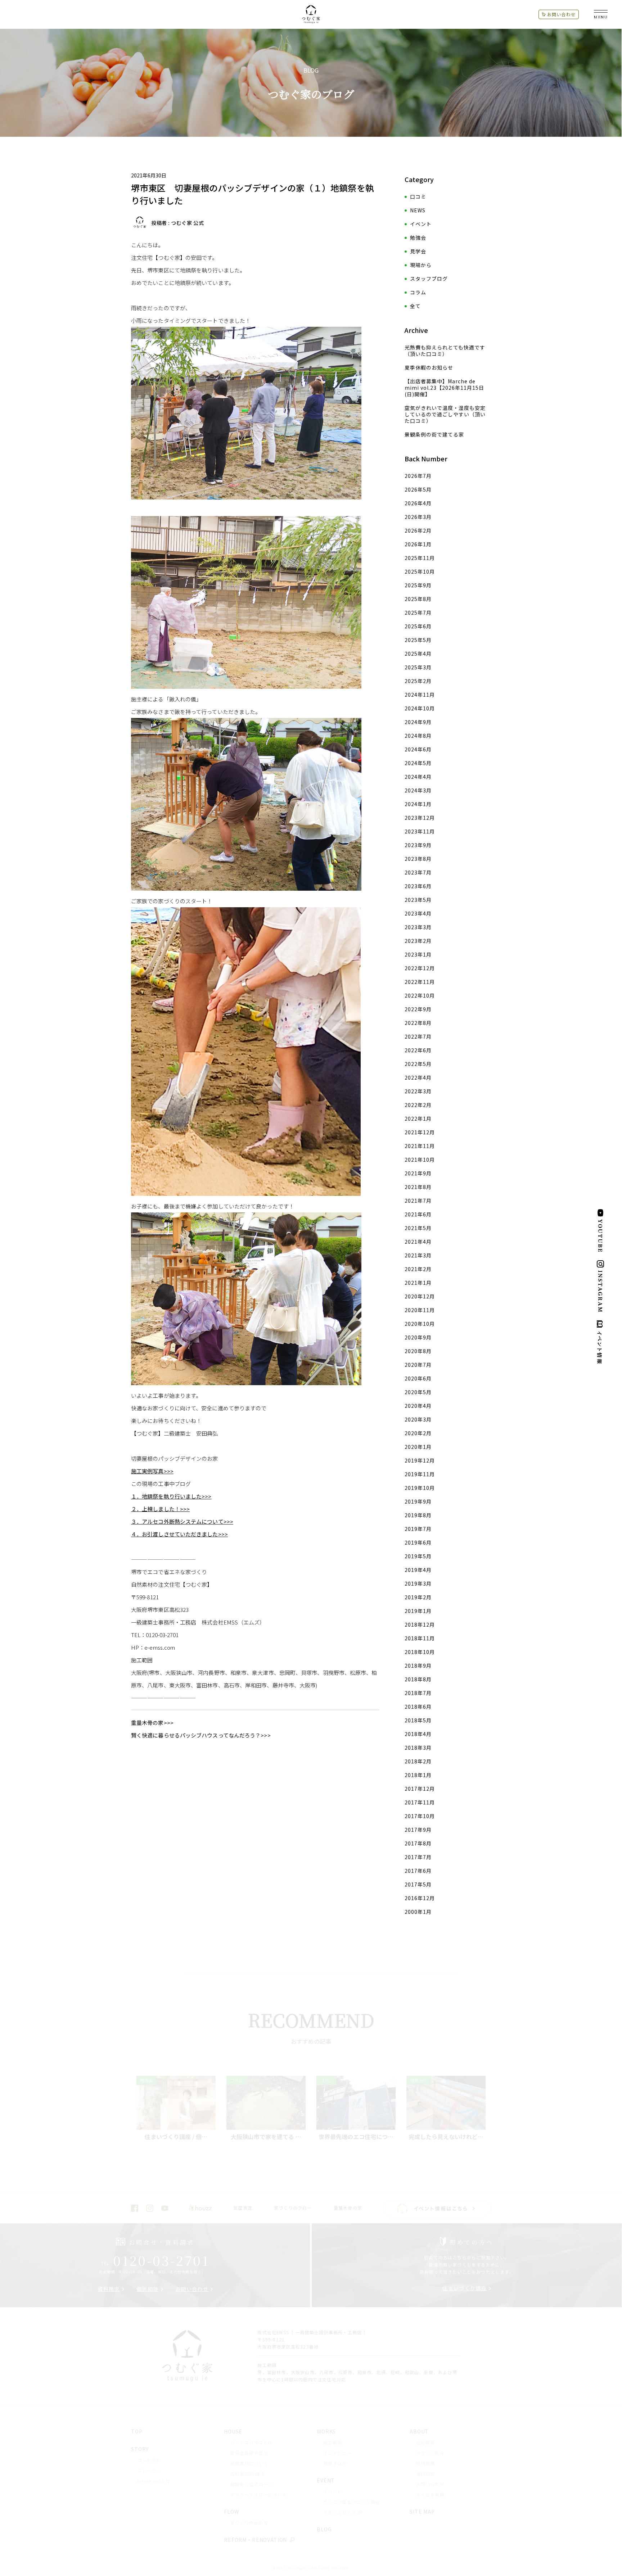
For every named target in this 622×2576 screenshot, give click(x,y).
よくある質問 (430, 2494)
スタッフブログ (429, 279)
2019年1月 (418, 1611)
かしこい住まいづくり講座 (352, 2502)
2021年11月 (420, 1146)
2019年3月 (418, 1583)
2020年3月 (418, 1419)
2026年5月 (418, 489)
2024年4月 (418, 777)
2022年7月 (418, 1036)
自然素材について (249, 2463)
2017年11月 (420, 1802)
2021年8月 (418, 1187)
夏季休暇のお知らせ (429, 367)
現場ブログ (335, 2463)
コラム (418, 292)
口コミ (418, 196)
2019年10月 (420, 1488)
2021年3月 (418, 1255)
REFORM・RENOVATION (255, 2540)
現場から (421, 265)
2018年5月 (418, 1720)
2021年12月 (420, 1132)
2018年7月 (418, 1693)
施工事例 (333, 2442)
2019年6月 (418, 1542)
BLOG (324, 2529)
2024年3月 (418, 790)
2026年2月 (418, 530)
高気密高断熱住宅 (249, 2453)
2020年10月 (420, 1324)
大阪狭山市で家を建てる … (266, 2137)
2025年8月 (418, 599)
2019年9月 (418, 1501)
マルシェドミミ (340, 2512)
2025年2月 (418, 681)
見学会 (418, 251)
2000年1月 (418, 1912)
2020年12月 (420, 1296)
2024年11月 (420, 695)
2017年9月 (418, 1830)
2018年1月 (418, 1775)
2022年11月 (420, 982)
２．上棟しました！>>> (160, 1509)
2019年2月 (418, 1597)
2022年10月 (420, 995)
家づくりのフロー (293, 2208)
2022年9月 (418, 1009)
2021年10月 (420, 1160)
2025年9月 (418, 585)
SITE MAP (422, 2512)
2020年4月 (418, 1406)
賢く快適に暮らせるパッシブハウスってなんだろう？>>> (201, 1735)
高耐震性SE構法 (248, 2474)
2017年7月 (418, 1857)
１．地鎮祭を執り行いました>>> (171, 1496)
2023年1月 (418, 954)
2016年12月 (420, 1898)
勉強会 (418, 238)
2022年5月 (418, 1064)
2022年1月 (418, 1118)
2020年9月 (418, 1337)
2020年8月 (418, 1351)
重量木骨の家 (348, 2208)
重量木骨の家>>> (152, 1723)
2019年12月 (420, 1460)
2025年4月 (418, 654)
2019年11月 (420, 1474)
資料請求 (109, 2289)
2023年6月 (418, 886)
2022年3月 (418, 1091)
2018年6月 (418, 1707)
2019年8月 (418, 1515)
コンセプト (149, 2460)
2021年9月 (418, 1173)
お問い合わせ (561, 14)
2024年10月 (420, 708)
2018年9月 (418, 1666)
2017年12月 (420, 1789)
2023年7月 (418, 872)
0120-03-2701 (155, 2260)
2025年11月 (420, 558)
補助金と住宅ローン (252, 2484)
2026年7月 (418, 476)
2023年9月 (418, 845)
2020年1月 (418, 1447)
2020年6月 (418, 1378)
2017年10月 (420, 1816)
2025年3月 (418, 667)
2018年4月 (418, 1734)
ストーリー (149, 2470)
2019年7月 (418, 1529)
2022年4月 (418, 1077)
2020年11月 (420, 1310)
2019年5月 (418, 1556)
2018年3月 (418, 1748)
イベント (421, 224)
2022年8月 (418, 1023)
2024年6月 (418, 749)
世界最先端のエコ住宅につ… (356, 2137)
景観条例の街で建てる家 (434, 434)
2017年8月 (418, 1843)
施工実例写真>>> (152, 1471)
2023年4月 (418, 913)
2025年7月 (418, 613)
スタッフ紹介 (430, 2453)
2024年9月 (418, 722)
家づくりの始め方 (249, 2523)
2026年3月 (418, 517)
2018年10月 (420, 1652)
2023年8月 (418, 859)
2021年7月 (418, 1201)
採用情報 (426, 2463)
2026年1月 (418, 544)
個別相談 (148, 2289)
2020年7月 (418, 1365)
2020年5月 (418, 1392)
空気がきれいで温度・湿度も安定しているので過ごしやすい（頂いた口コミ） (445, 414)
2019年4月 (418, 1570)
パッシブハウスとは (252, 2442)
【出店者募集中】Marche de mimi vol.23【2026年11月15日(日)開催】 (444, 388)
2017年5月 (418, 1884)
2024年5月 (418, 763)
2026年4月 (418, 503)
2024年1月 (418, 804)
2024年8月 (418, 736)
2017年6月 (418, 1871)
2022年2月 (418, 1105)
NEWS (418, 210)
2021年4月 (418, 1242)
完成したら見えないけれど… (446, 2137)
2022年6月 (418, 1050)
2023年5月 (418, 900)
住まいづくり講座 (465, 2288)
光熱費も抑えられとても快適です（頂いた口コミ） (445, 351)
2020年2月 (418, 1433)
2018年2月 (418, 1761)
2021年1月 (418, 1283)
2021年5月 (418, 1228)
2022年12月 (420, 968)
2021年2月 (418, 1269)
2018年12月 (420, 1624)
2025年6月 (418, 626)
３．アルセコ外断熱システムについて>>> (182, 1521)
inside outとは (154, 2481)
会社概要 (426, 2442)
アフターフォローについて (259, 2494)
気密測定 (243, 2208)
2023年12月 (420, 818)
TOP (137, 2431)
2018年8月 (418, 1679)
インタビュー (337, 2453)
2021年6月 (418, 1214)
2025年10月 (420, 571)
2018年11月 (420, 1638)
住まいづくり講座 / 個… (176, 2137)
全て (415, 306)
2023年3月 (418, 927)
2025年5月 (418, 640)
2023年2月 (418, 941)
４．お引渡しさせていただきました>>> (179, 1534)
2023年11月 (420, 831)
